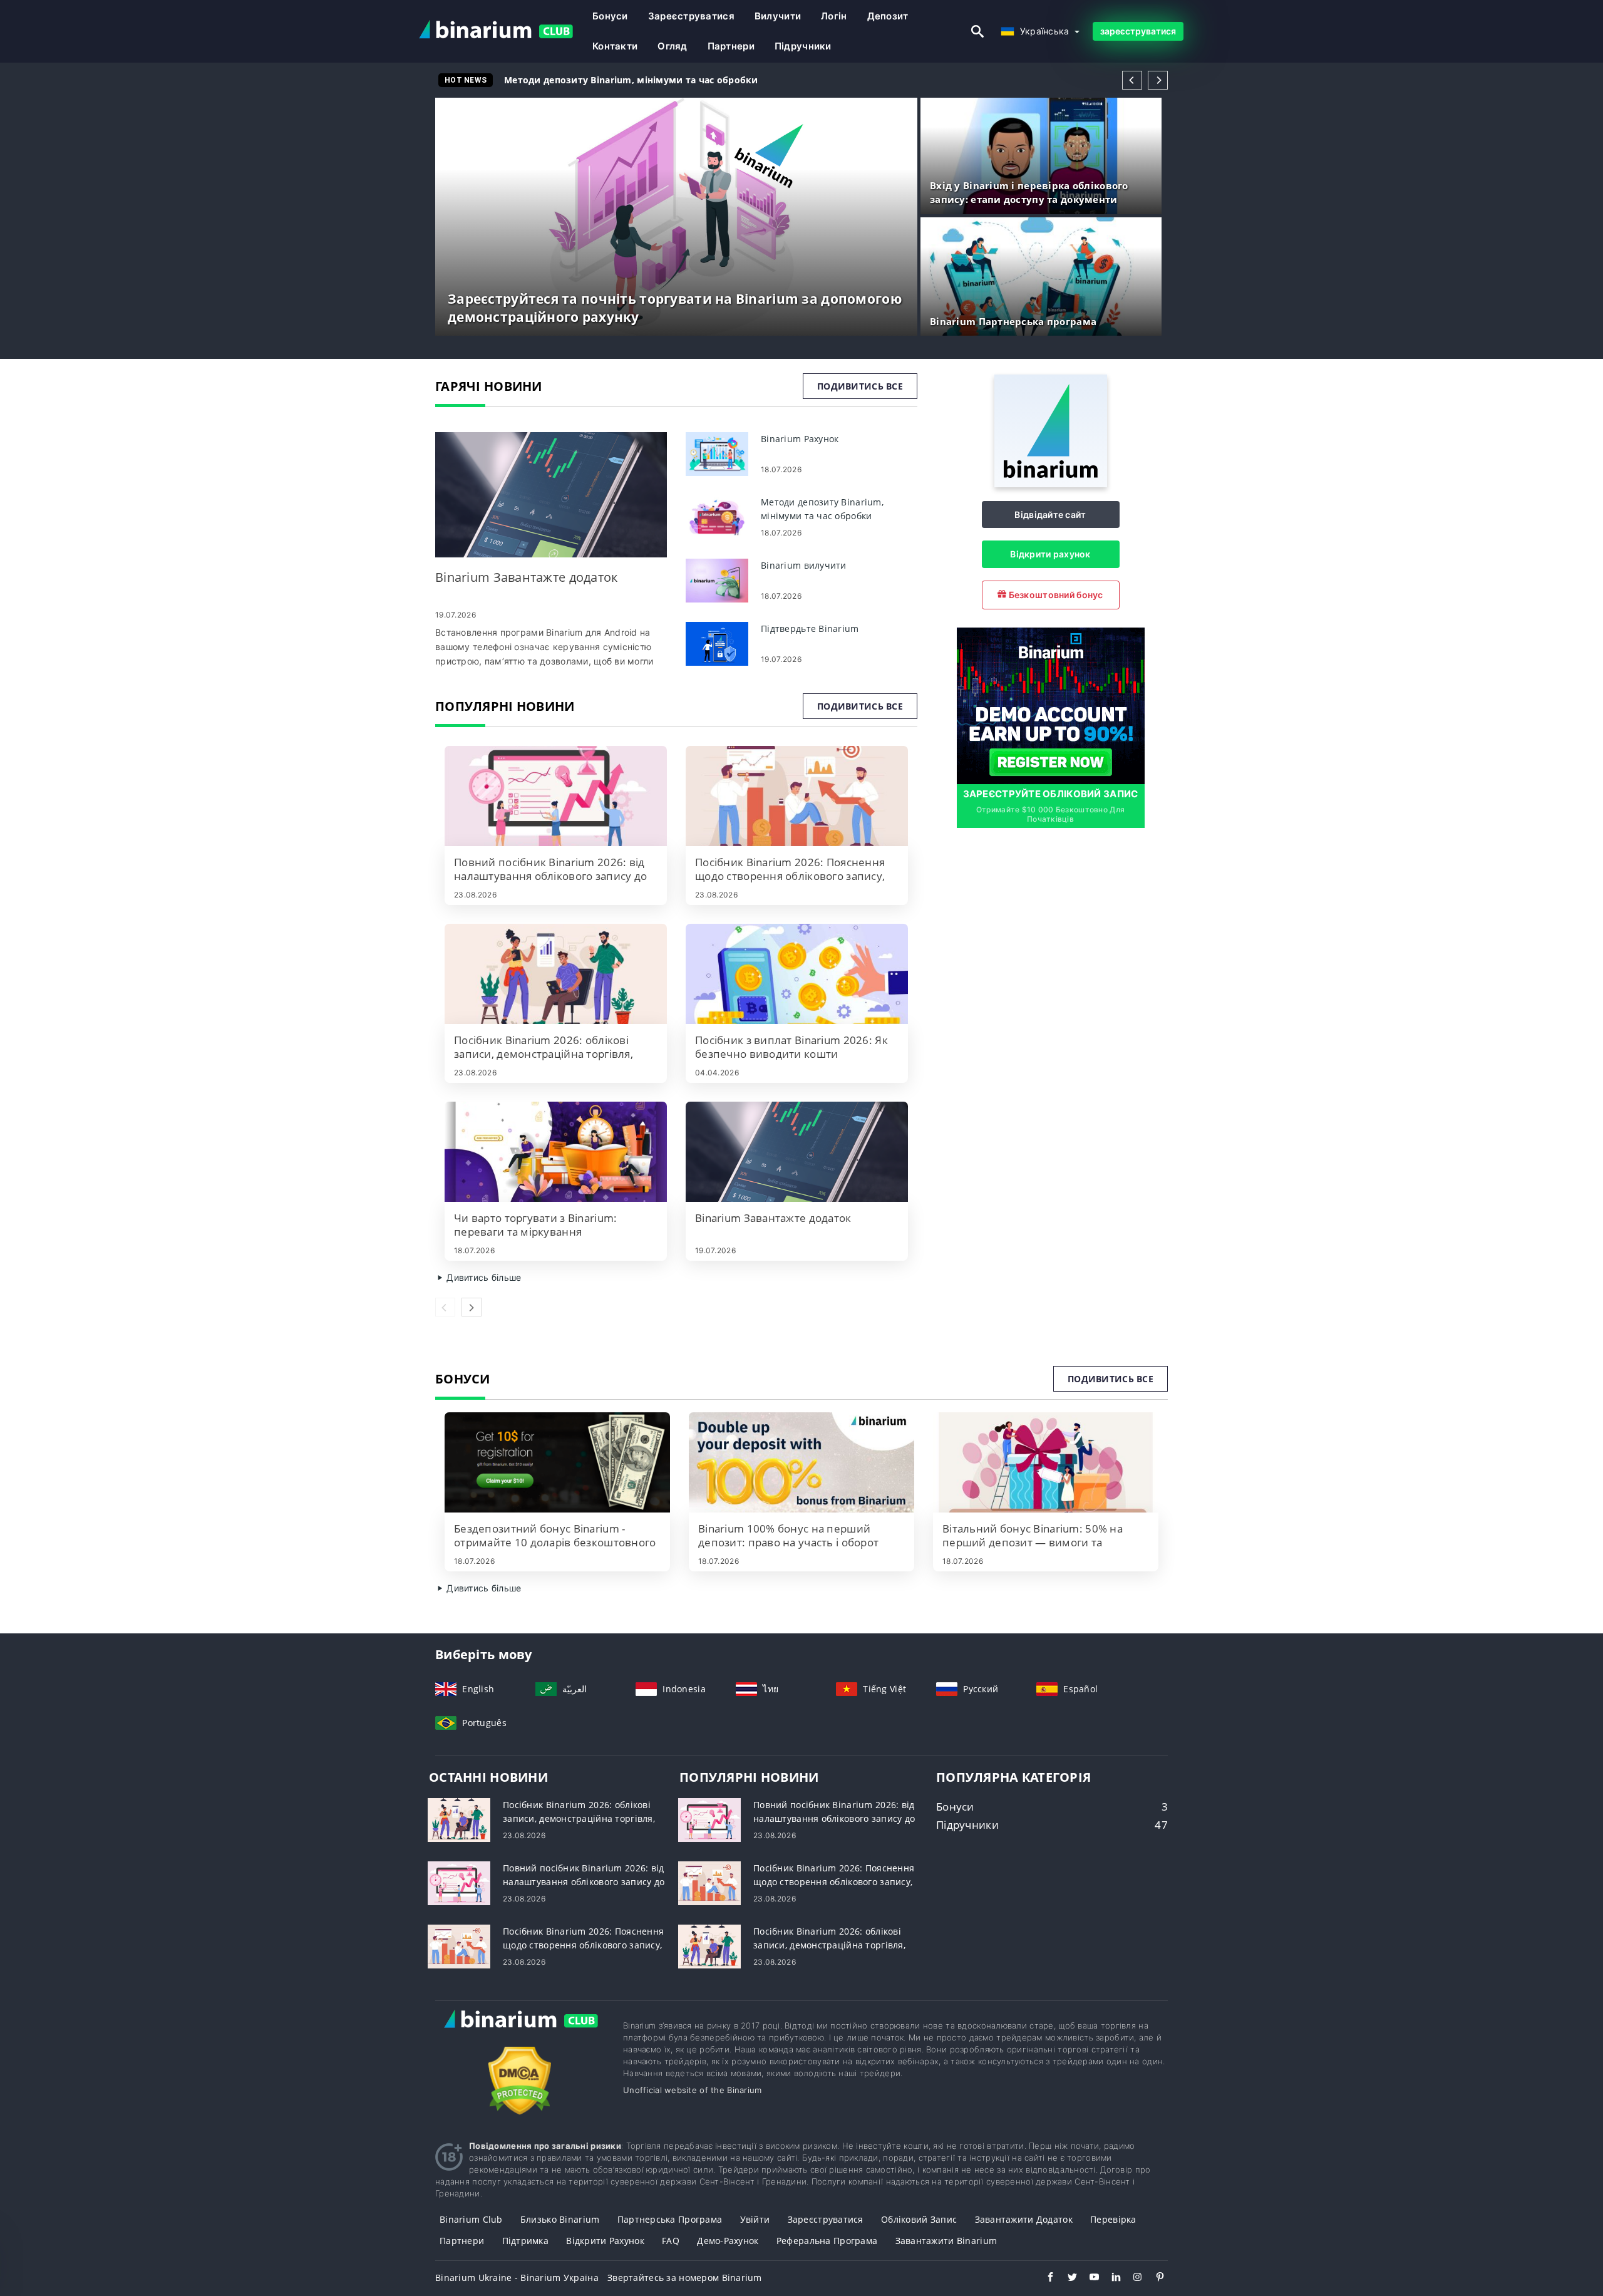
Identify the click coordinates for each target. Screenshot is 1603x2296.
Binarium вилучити (558, 80)
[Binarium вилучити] (717, 580)
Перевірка (1113, 2219)
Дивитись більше (482, 1277)
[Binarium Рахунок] (717, 453)
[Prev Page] (1132, 80)
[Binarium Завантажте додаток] (551, 495)
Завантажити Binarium (946, 2241)
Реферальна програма (827, 2241)
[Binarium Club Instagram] (1132, 2278)
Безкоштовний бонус (1054, 595)
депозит (888, 16)
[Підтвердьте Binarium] (717, 643)
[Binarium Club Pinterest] (1154, 2278)
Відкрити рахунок (1050, 554)
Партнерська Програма (670, 2219)
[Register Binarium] (1051, 705)
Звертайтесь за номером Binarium (685, 2278)
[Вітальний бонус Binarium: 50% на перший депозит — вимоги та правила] (1046, 1462)
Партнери (731, 46)
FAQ (671, 2241)
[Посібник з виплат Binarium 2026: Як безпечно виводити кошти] (797, 974)
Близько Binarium (560, 2219)
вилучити (778, 16)
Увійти (755, 2219)
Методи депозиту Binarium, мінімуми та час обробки (631, 80)
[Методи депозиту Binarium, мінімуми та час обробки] (717, 516)
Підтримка (526, 2241)
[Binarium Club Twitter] (1066, 2278)
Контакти (615, 46)
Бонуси (610, 16)
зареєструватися (691, 16)
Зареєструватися (826, 2219)
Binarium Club (471, 2219)
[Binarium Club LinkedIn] (1110, 2278)
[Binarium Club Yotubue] (1088, 2278)
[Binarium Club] (520, 2032)
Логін (834, 16)
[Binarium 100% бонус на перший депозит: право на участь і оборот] (801, 1462)
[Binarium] (1051, 484)
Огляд (672, 46)
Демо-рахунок (728, 2241)
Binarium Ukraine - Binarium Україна (517, 2278)
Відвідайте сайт (1050, 515)
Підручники (803, 46)
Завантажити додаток (1024, 2219)
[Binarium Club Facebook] (1044, 2278)
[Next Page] (1158, 80)
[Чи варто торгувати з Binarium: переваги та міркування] (556, 1152)
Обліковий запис (919, 2219)
